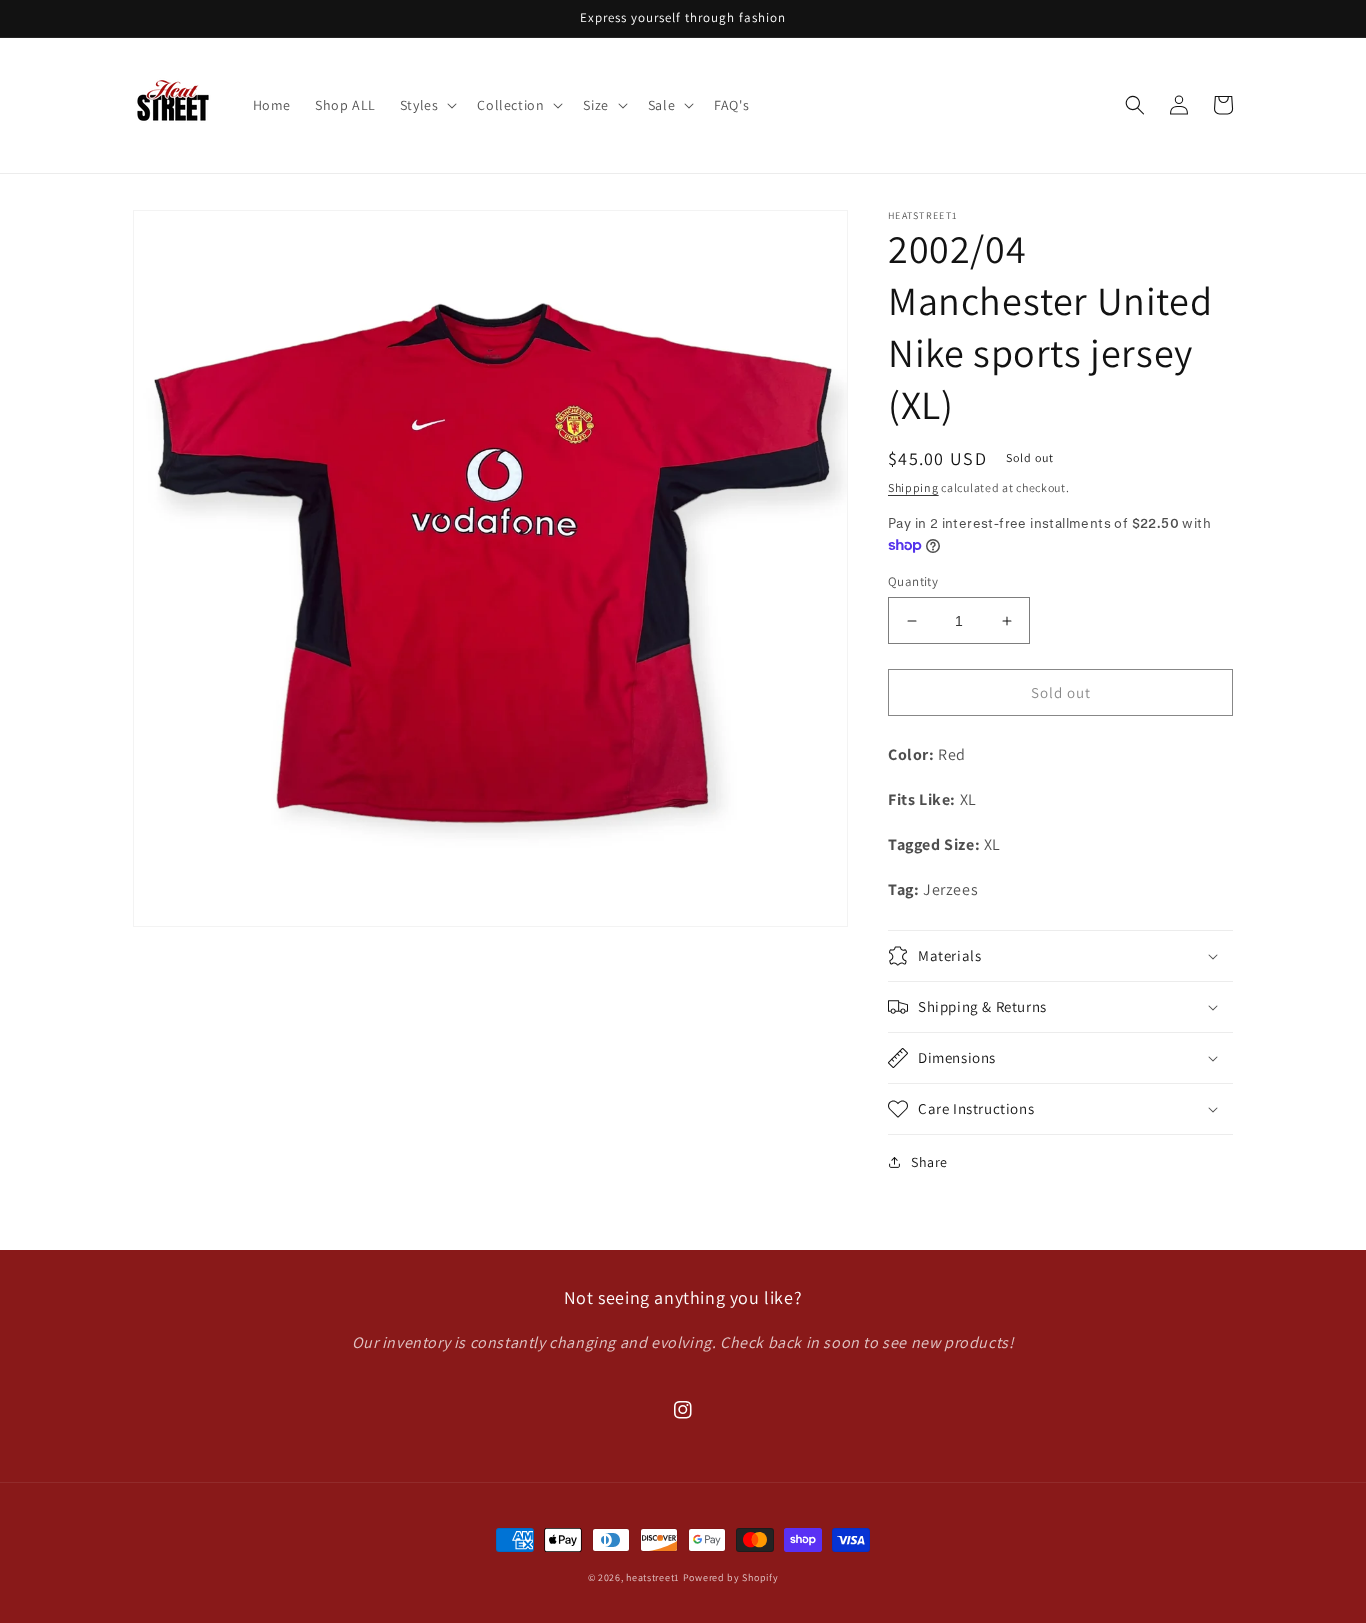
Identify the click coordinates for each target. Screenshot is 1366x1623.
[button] (427, 105)
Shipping (913, 487)
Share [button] (929, 1162)
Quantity (913, 581)
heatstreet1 (653, 1577)
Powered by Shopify (731, 1577)
